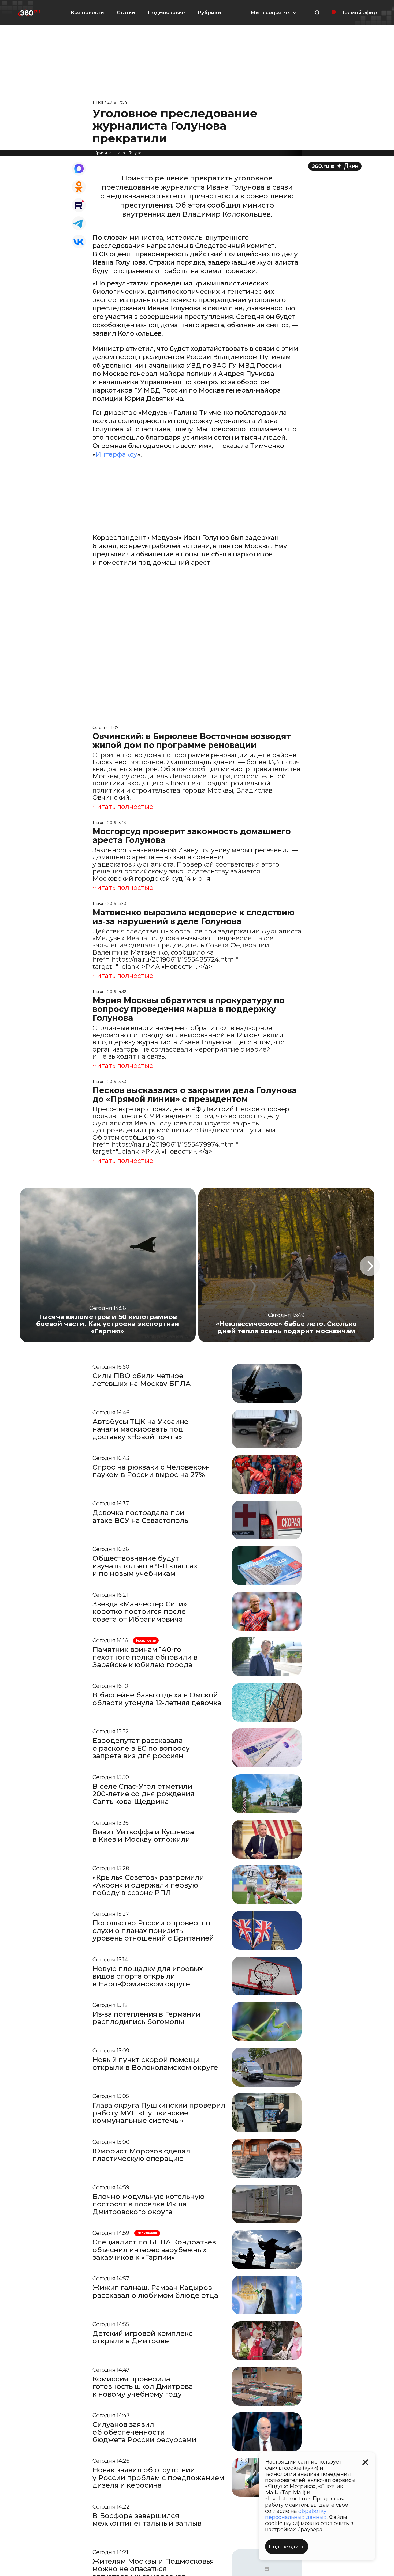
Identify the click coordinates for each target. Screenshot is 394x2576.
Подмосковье (166, 13)
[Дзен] (335, 166)
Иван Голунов (131, 153)
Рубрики (209, 13)
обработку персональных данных (296, 2514)
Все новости (87, 13)
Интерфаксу (116, 454)
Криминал (104, 153)
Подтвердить (287, 2547)
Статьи (126, 13)
